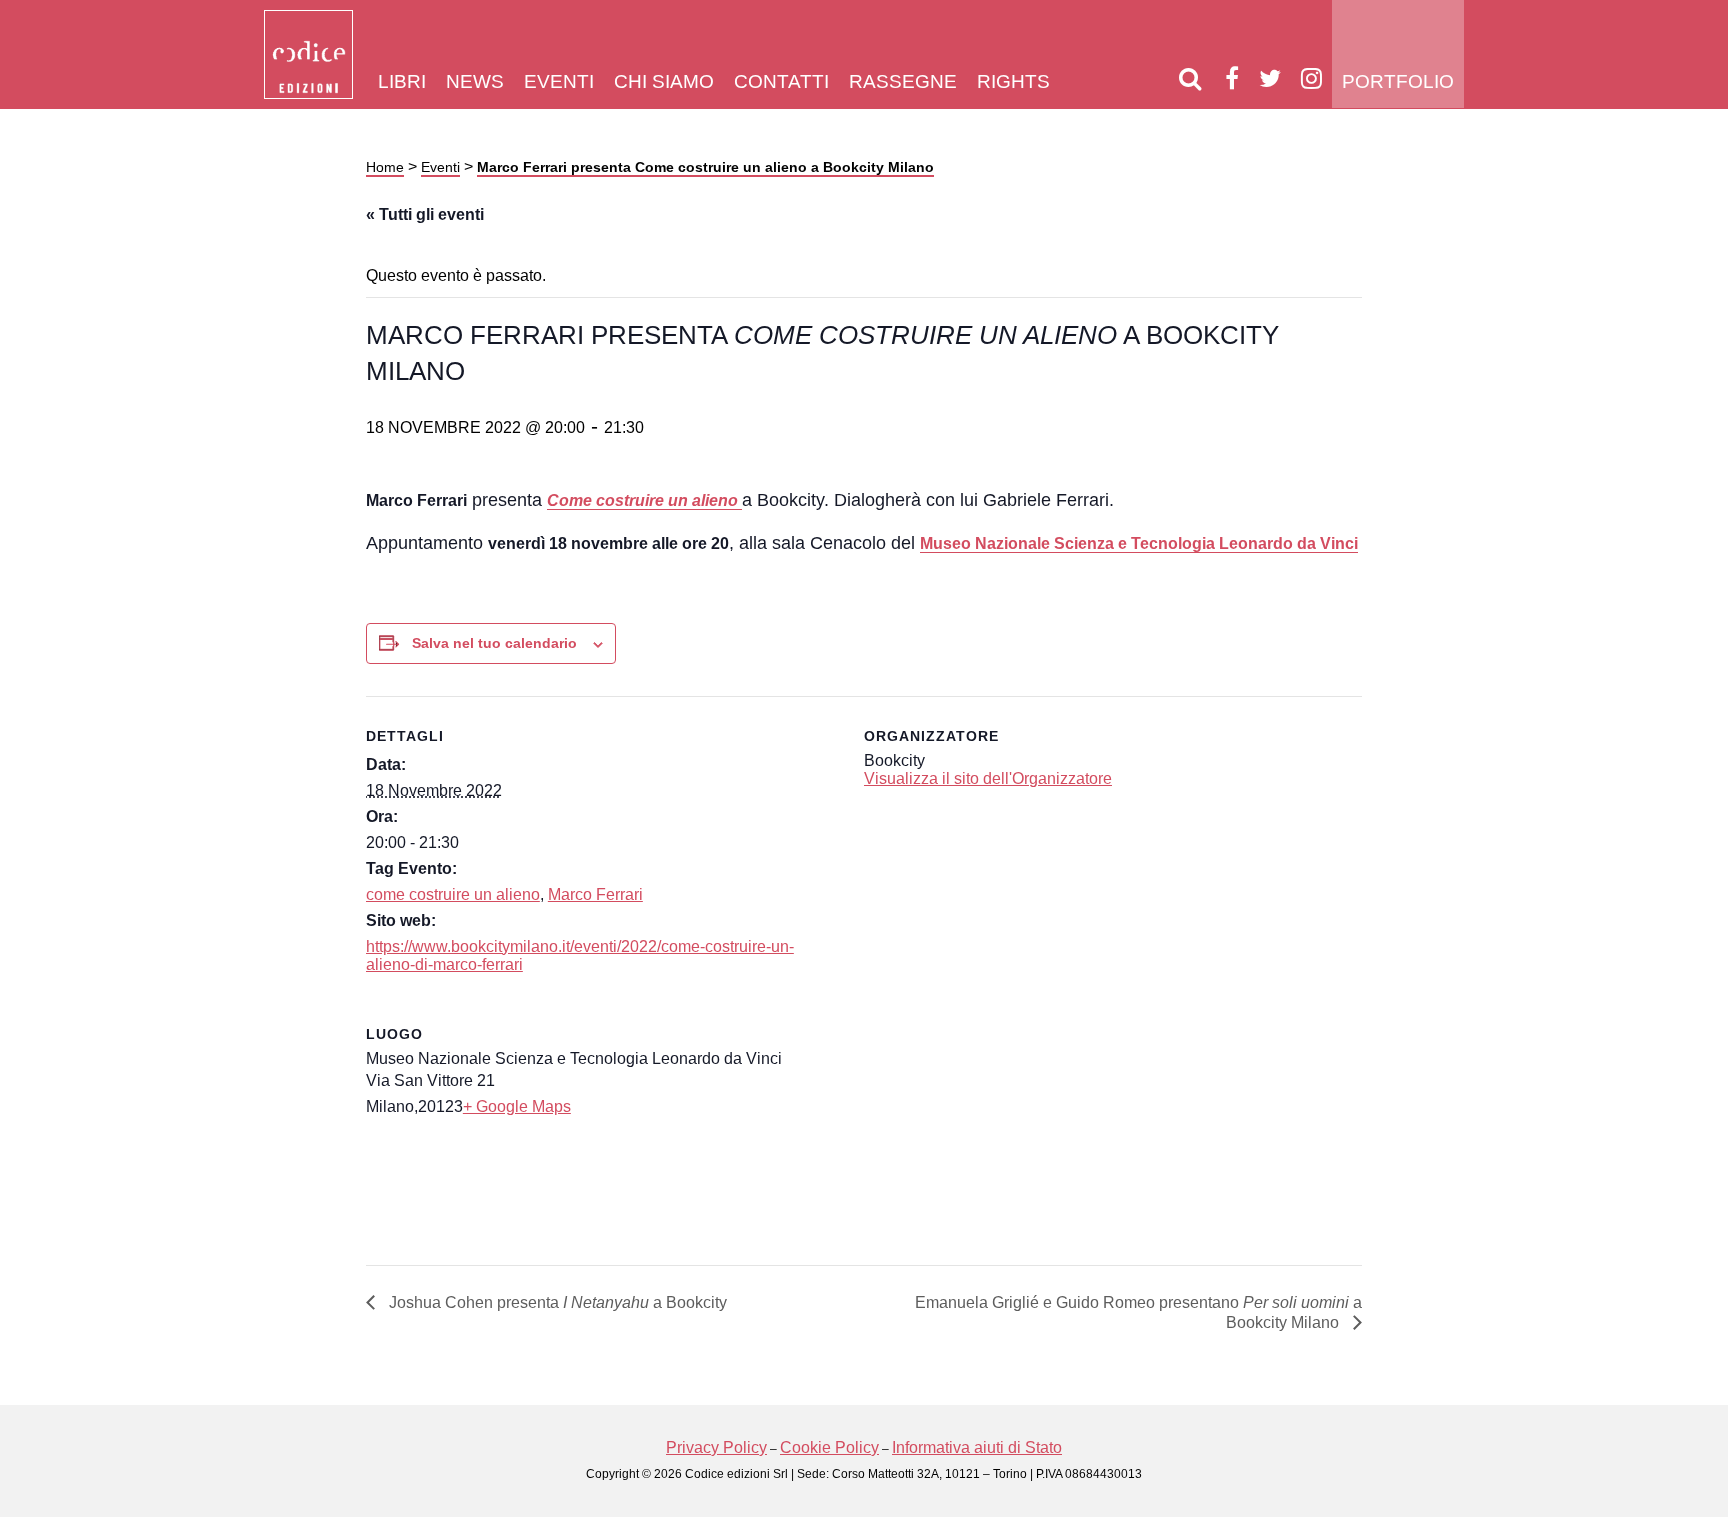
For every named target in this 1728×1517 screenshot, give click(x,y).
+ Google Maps (517, 1106)
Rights (1013, 81)
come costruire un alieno (453, 894)
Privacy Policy (716, 1447)
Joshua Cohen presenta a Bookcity (556, 1302)
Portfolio (1398, 81)
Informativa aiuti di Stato (977, 1447)
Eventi (559, 81)
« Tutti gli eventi (425, 214)
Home (385, 167)
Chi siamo (664, 81)
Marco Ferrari (595, 894)
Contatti (781, 81)
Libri (402, 81)
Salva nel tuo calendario (494, 643)
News (475, 81)
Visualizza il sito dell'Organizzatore (988, 778)
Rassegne (903, 81)
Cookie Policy (829, 1447)
